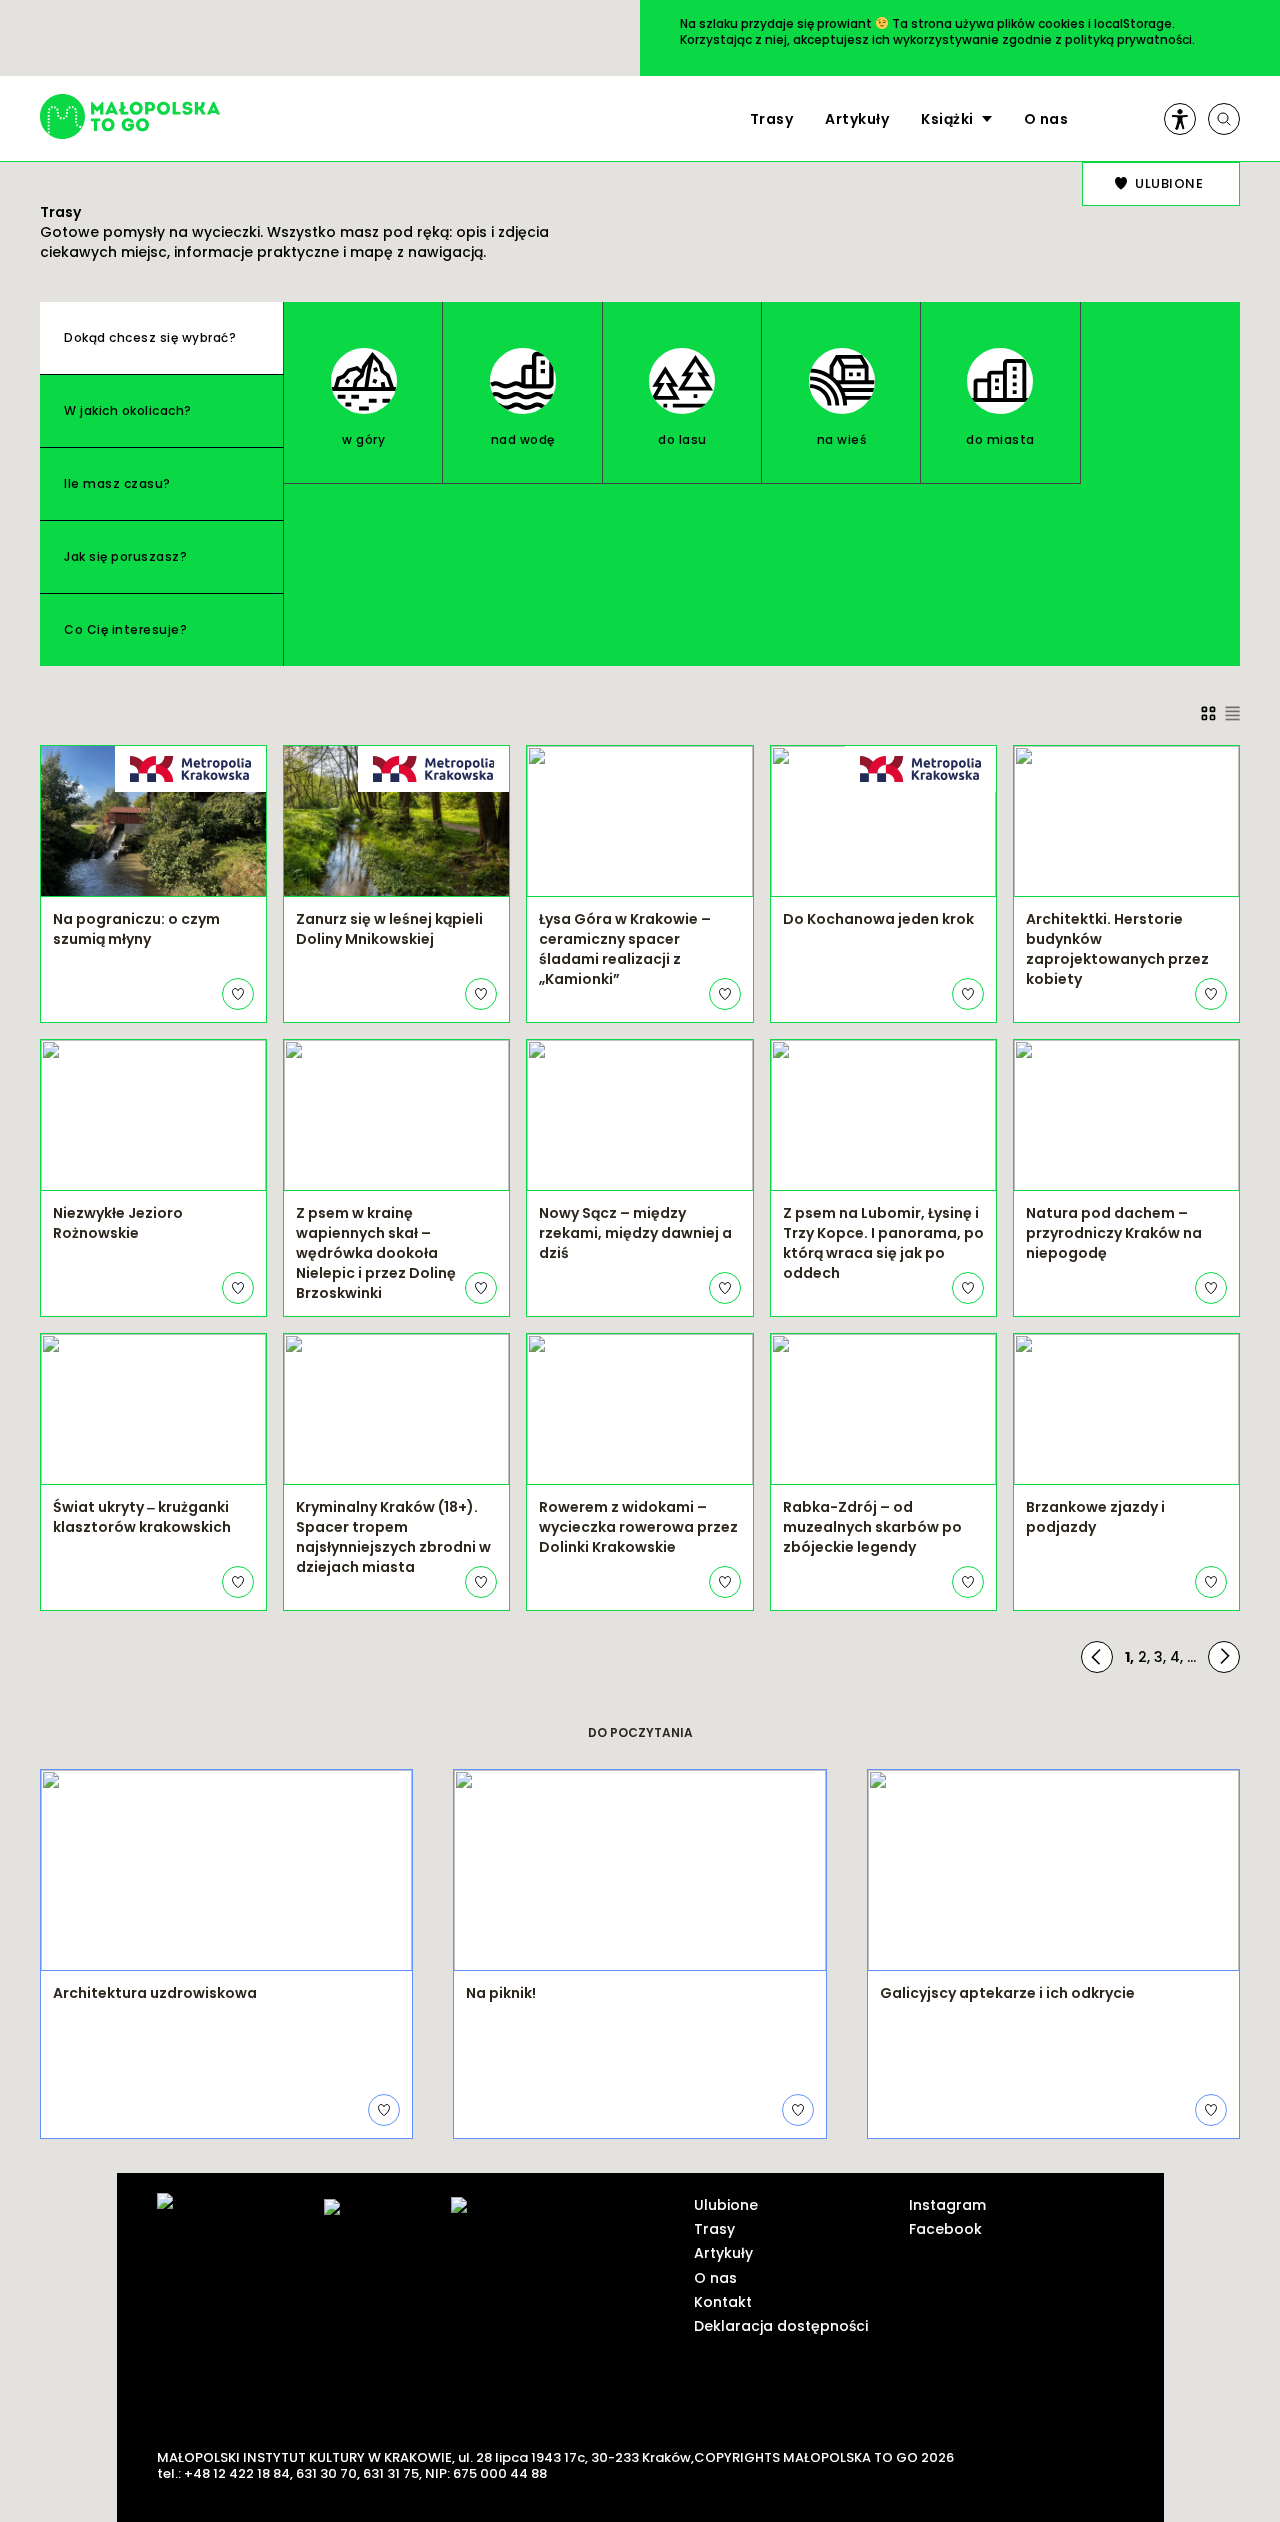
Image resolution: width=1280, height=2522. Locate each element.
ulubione (1169, 183)
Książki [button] (947, 119)
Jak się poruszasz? (125, 556)
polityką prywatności (1128, 39)
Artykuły (857, 119)
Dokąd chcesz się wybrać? (150, 337)
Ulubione (726, 2205)
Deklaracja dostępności (781, 2326)
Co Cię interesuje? (125, 629)
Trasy (772, 119)
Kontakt (723, 2302)
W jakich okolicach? (128, 410)
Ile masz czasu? (117, 483)
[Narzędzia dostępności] (1180, 119)
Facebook (945, 2229)
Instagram (947, 2205)
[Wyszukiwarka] (1224, 119)
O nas (1046, 119)
